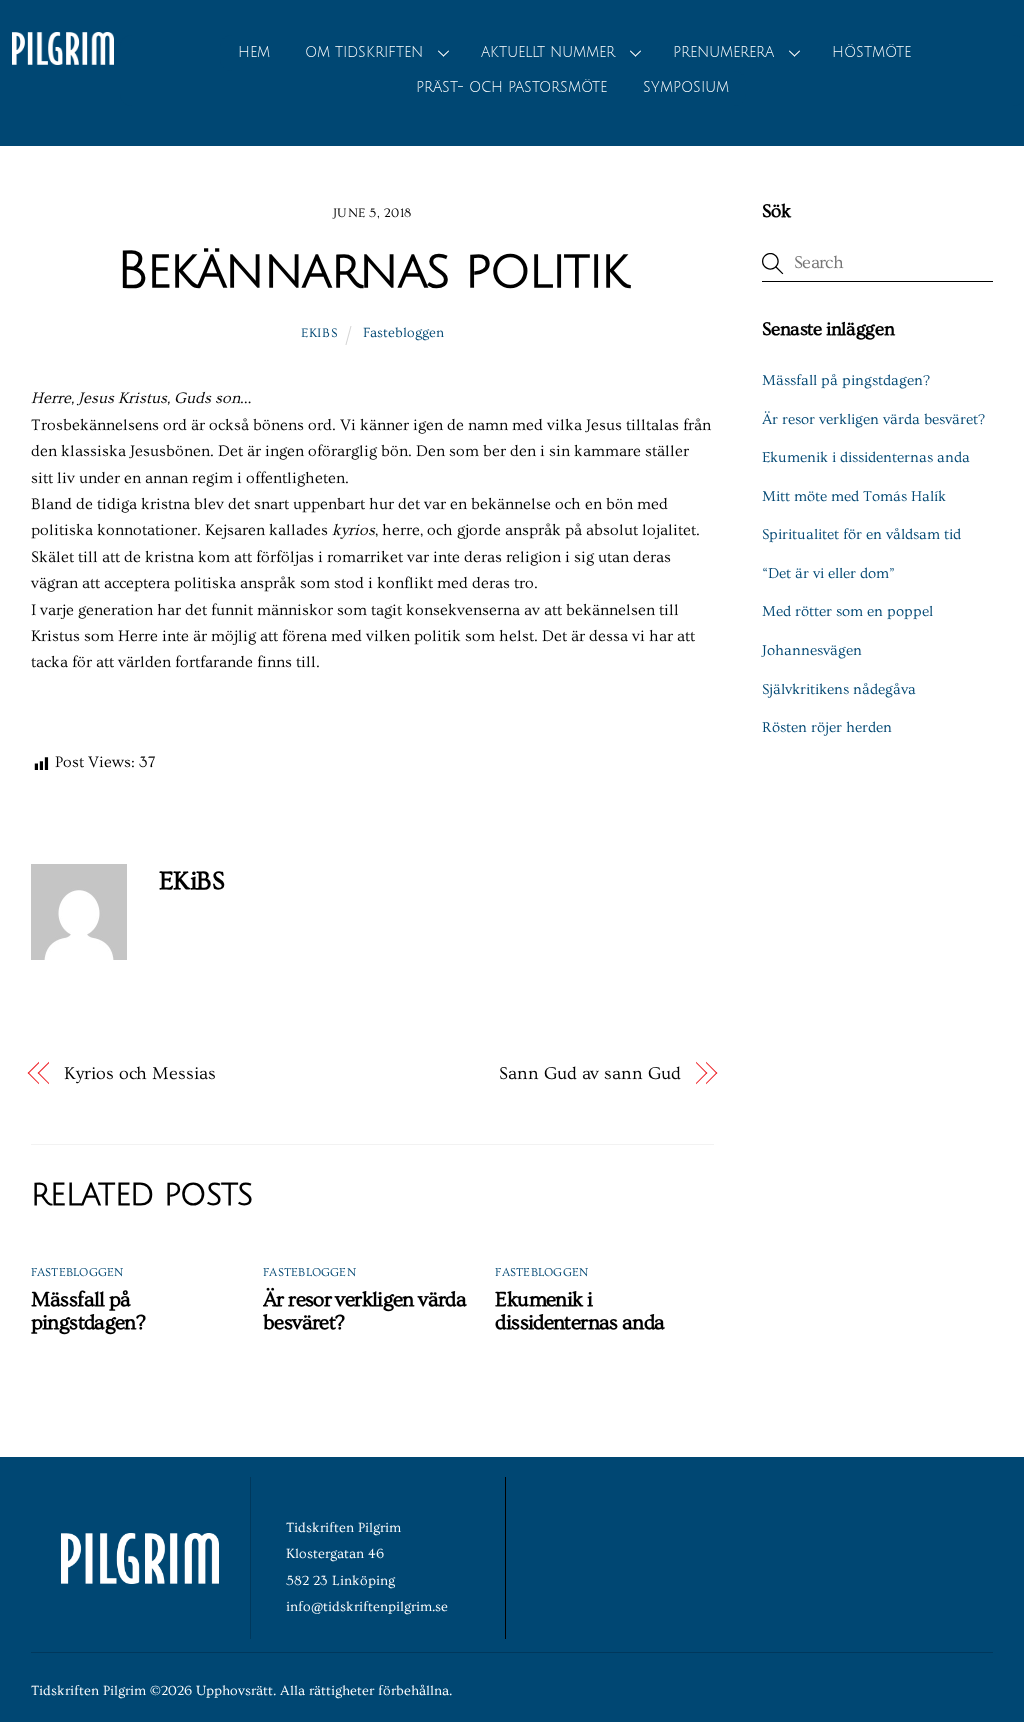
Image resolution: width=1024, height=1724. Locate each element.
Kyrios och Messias (139, 1073)
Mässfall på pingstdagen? (88, 1311)
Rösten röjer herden (827, 727)
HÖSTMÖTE (871, 52)
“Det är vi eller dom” (828, 573)
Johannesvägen (812, 650)
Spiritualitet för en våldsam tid (861, 534)
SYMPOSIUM (686, 87)
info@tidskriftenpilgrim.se (367, 1607)
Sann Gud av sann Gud (589, 1073)
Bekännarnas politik (372, 271)
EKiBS (319, 333)
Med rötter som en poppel (847, 611)
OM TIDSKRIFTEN (364, 52)
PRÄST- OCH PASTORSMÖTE (511, 87)
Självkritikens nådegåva (839, 689)
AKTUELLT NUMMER (548, 52)
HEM (254, 52)
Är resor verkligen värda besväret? (873, 419)
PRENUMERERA (723, 52)
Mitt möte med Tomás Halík (854, 496)
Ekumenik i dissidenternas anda (579, 1311)
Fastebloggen (403, 333)
